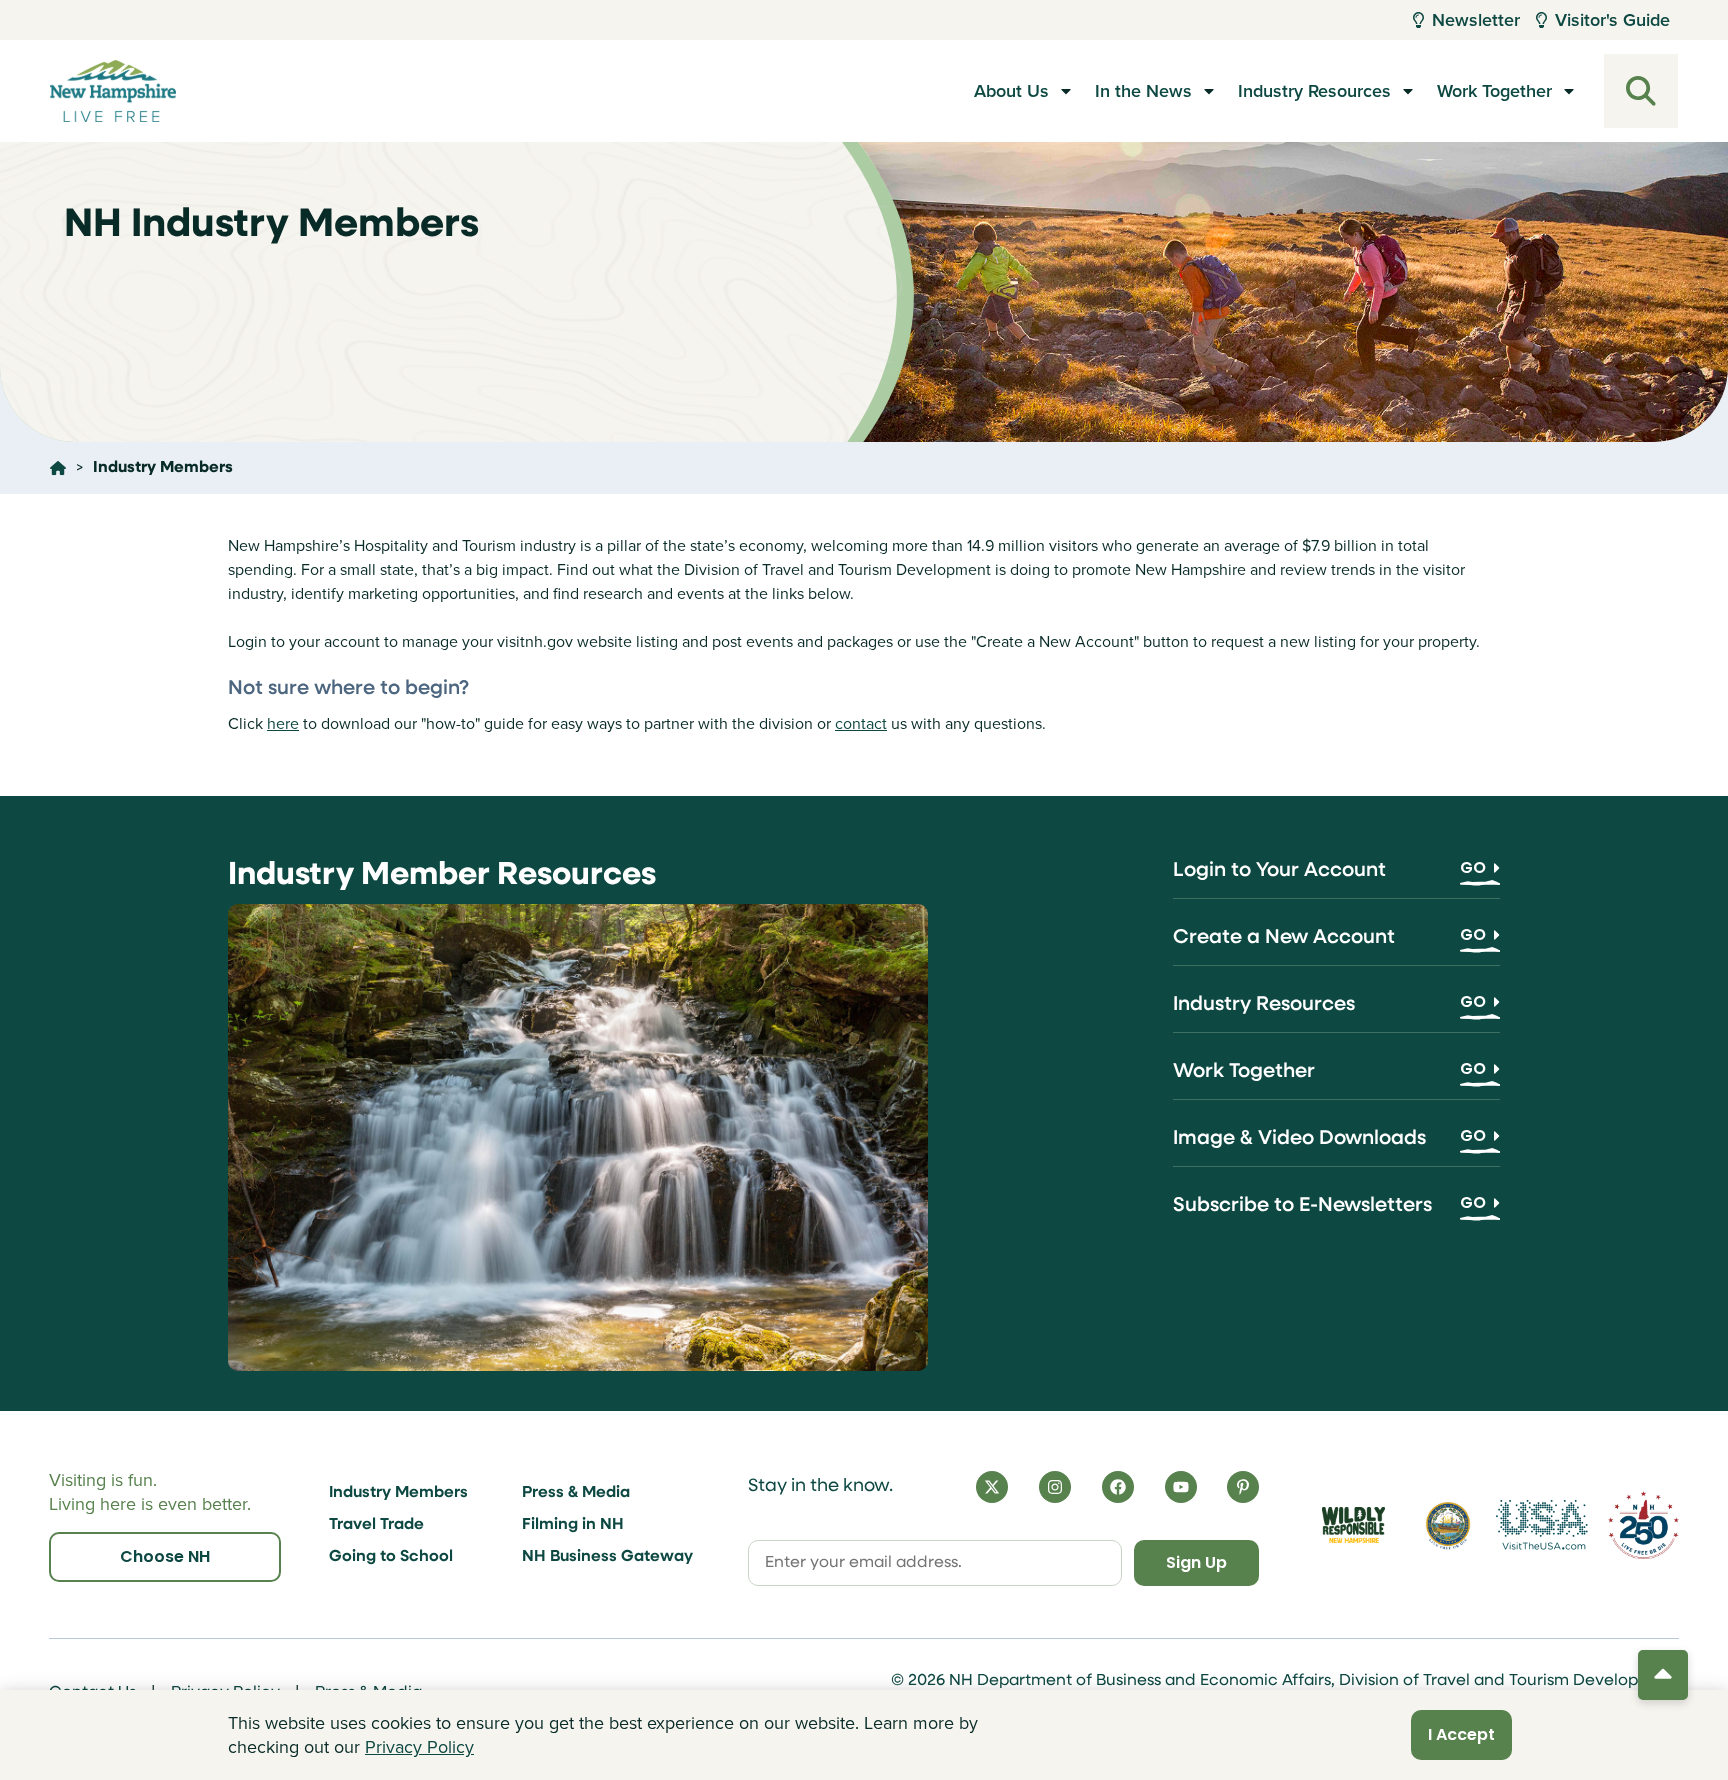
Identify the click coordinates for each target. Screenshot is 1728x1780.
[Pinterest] (1243, 1487)
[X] (992, 1487)
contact (861, 723)
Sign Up (1196, 1562)
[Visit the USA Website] (1542, 1525)
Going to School (391, 1557)
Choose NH (165, 1556)
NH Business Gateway (607, 1557)
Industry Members (398, 1493)
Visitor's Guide (1612, 20)
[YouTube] (1181, 1487)
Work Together (1494, 91)
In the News (1143, 91)
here (283, 723)
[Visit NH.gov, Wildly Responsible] (1353, 1525)
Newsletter (1476, 20)
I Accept (1461, 1734)
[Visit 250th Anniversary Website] (1643, 1525)
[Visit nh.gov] (1448, 1525)
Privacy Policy (419, 1747)
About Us (1011, 91)
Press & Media (576, 1493)
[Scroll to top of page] (1663, 1675)
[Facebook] (1118, 1487)
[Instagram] (1055, 1487)
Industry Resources (1314, 91)
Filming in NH (573, 1525)
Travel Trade (376, 1525)
